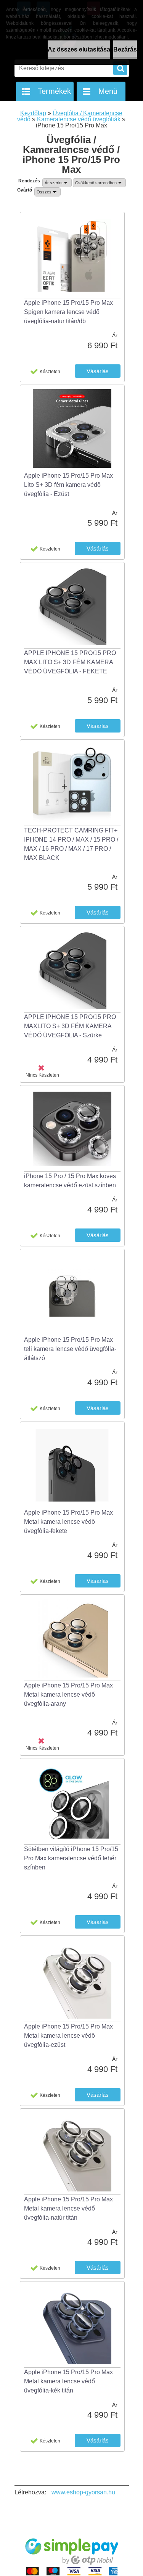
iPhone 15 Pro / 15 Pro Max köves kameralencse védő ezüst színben (70, 1181)
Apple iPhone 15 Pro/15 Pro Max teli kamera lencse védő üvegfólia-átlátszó (70, 1349)
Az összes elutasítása (79, 49)
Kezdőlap (33, 113)
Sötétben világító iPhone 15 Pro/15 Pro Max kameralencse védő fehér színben (71, 1858)
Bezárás (125, 49)
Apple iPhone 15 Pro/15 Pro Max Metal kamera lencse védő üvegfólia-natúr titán (68, 2208)
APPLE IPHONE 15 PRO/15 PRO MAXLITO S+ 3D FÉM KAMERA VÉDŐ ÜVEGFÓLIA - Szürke (70, 1026)
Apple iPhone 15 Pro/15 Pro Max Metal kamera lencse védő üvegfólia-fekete (68, 1522)
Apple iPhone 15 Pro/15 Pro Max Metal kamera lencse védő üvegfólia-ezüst (68, 2036)
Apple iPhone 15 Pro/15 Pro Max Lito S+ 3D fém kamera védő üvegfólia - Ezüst (68, 485)
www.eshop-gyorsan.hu (83, 2492)
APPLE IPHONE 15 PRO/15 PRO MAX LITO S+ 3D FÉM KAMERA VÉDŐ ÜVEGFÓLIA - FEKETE (70, 662)
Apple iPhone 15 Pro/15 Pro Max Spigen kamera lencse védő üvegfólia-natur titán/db (68, 312)
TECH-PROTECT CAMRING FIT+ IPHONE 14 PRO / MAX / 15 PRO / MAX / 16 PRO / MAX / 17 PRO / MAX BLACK (71, 844)
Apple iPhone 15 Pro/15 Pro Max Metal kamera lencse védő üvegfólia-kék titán (68, 2381)
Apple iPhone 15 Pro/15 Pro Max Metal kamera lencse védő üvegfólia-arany (68, 1695)
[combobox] (57, 183)
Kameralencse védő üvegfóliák (79, 119)
